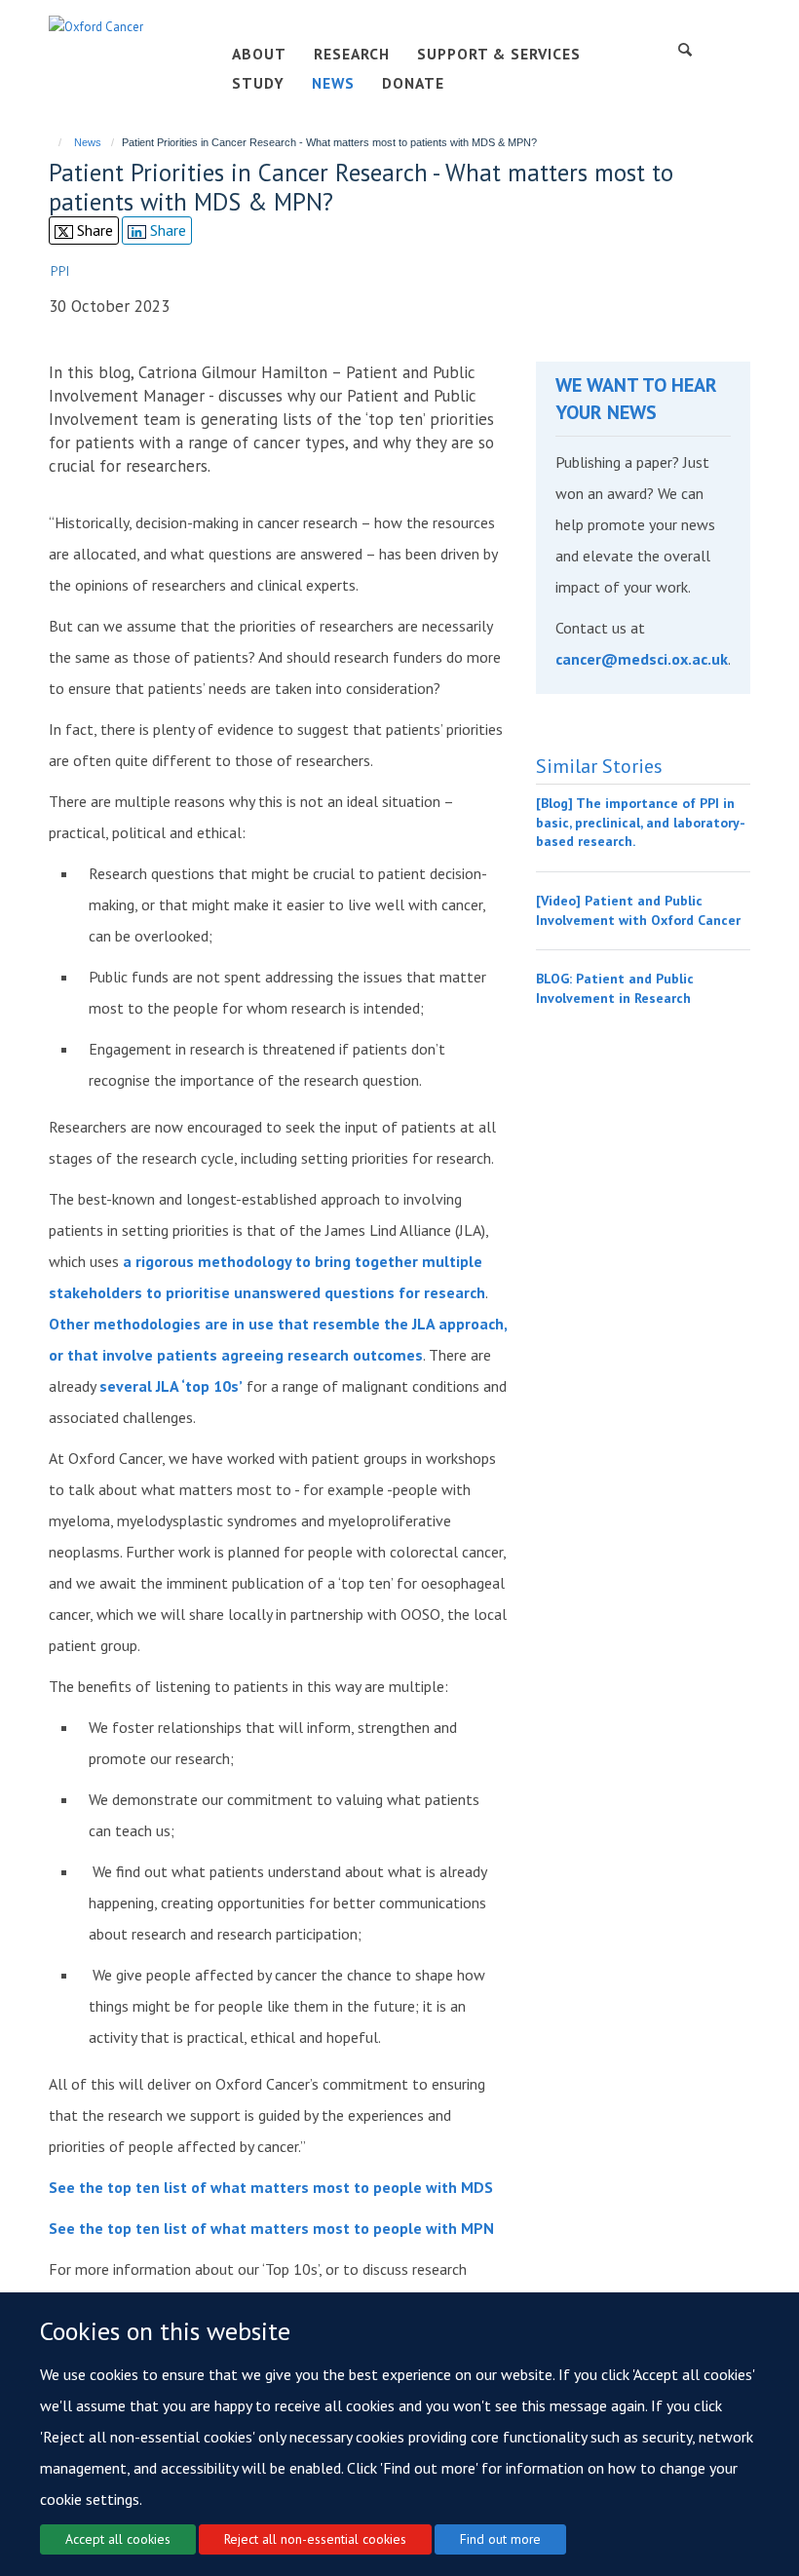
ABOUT (259, 54)
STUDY (258, 83)
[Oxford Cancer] (96, 26)
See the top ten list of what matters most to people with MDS (271, 2187)
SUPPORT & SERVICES (499, 54)
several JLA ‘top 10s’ (171, 1386)
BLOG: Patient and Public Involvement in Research (615, 988)
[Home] (51, 142)
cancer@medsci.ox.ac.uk (642, 659)
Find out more (500, 2539)
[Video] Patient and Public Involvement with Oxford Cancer (638, 910)
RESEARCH (352, 54)
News (88, 142)
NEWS (333, 83)
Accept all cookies (118, 2539)
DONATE (413, 83)
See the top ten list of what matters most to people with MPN (271, 2228)
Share (93, 230)
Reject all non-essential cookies (315, 2539)
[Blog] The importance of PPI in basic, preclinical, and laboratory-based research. (641, 822)
